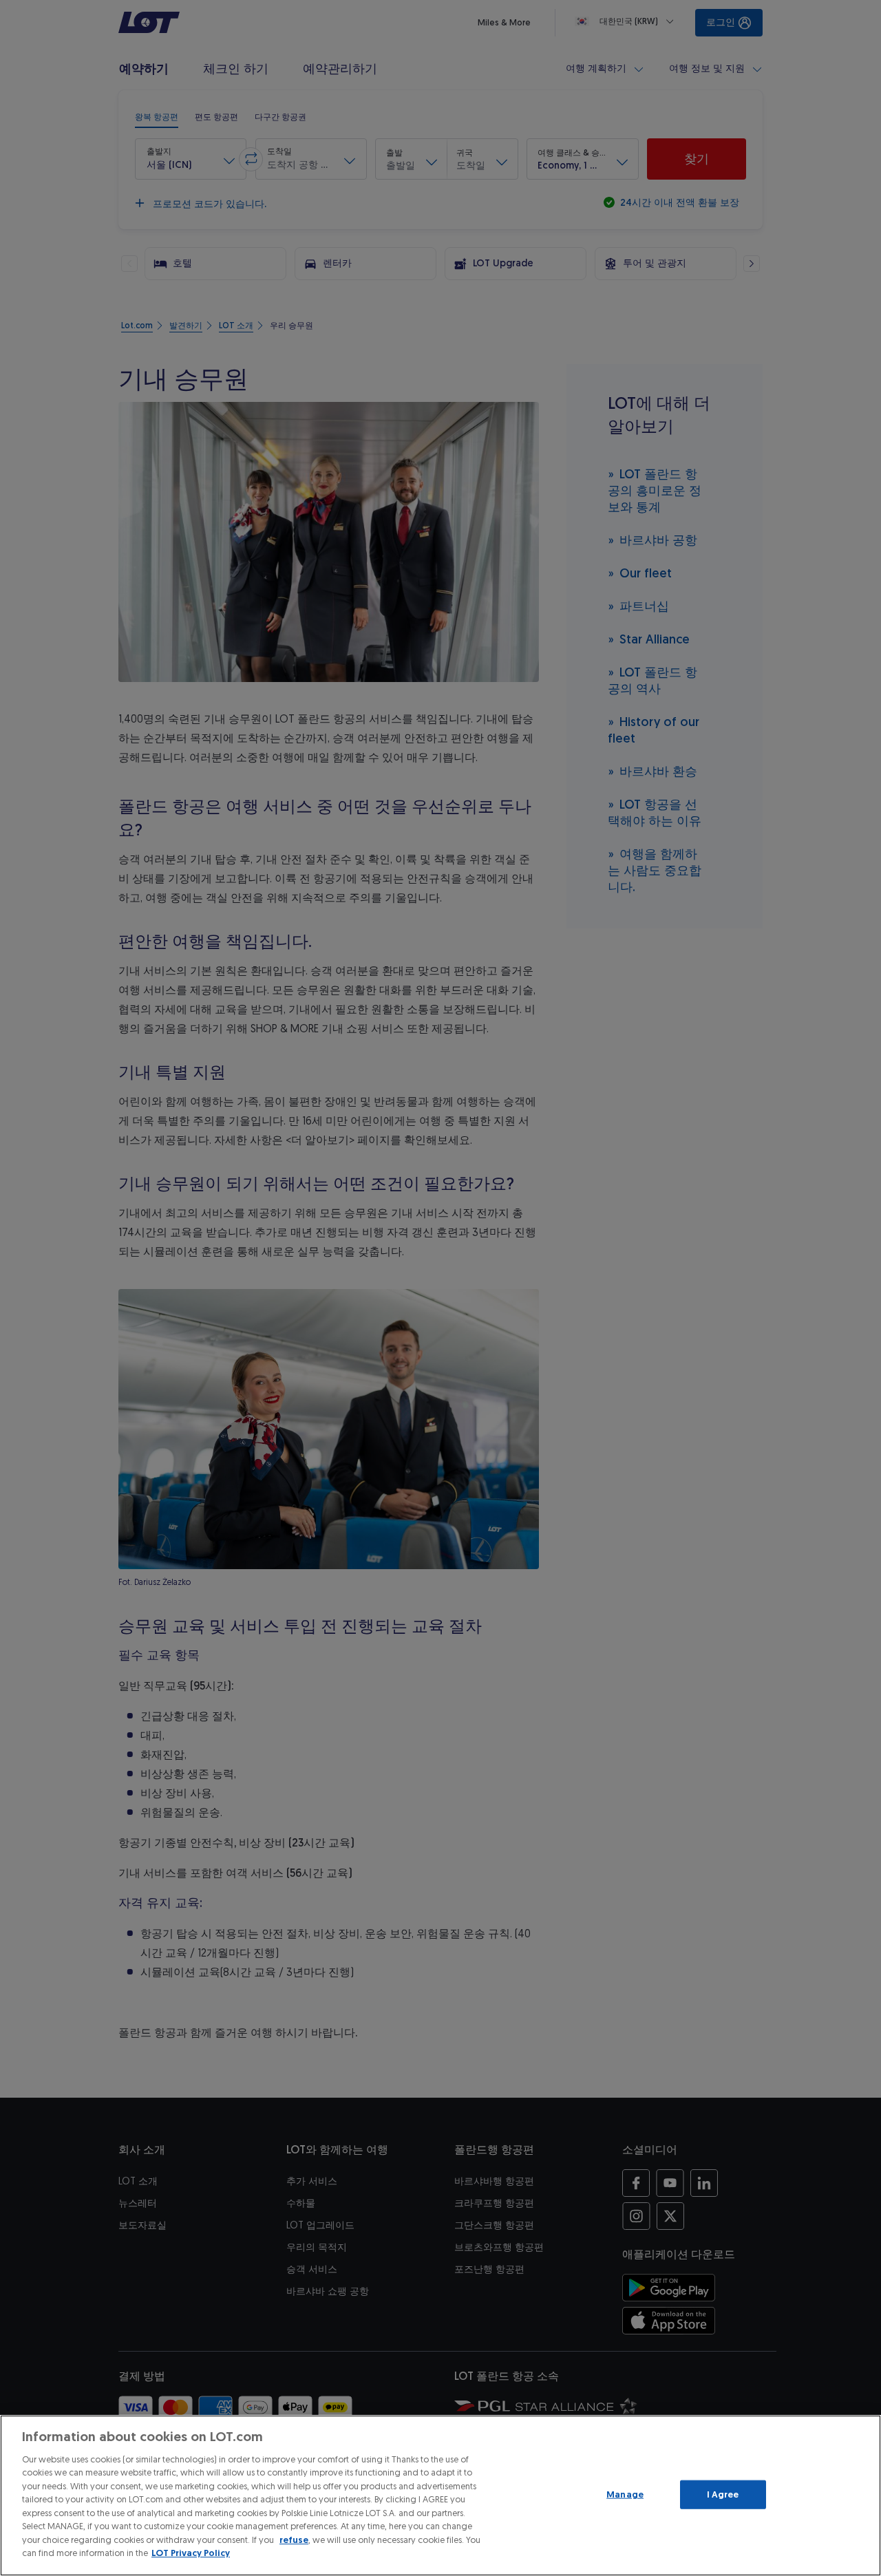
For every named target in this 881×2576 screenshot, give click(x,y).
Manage (625, 2494)
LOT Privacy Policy (191, 2553)
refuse (294, 2540)
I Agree (723, 2494)
